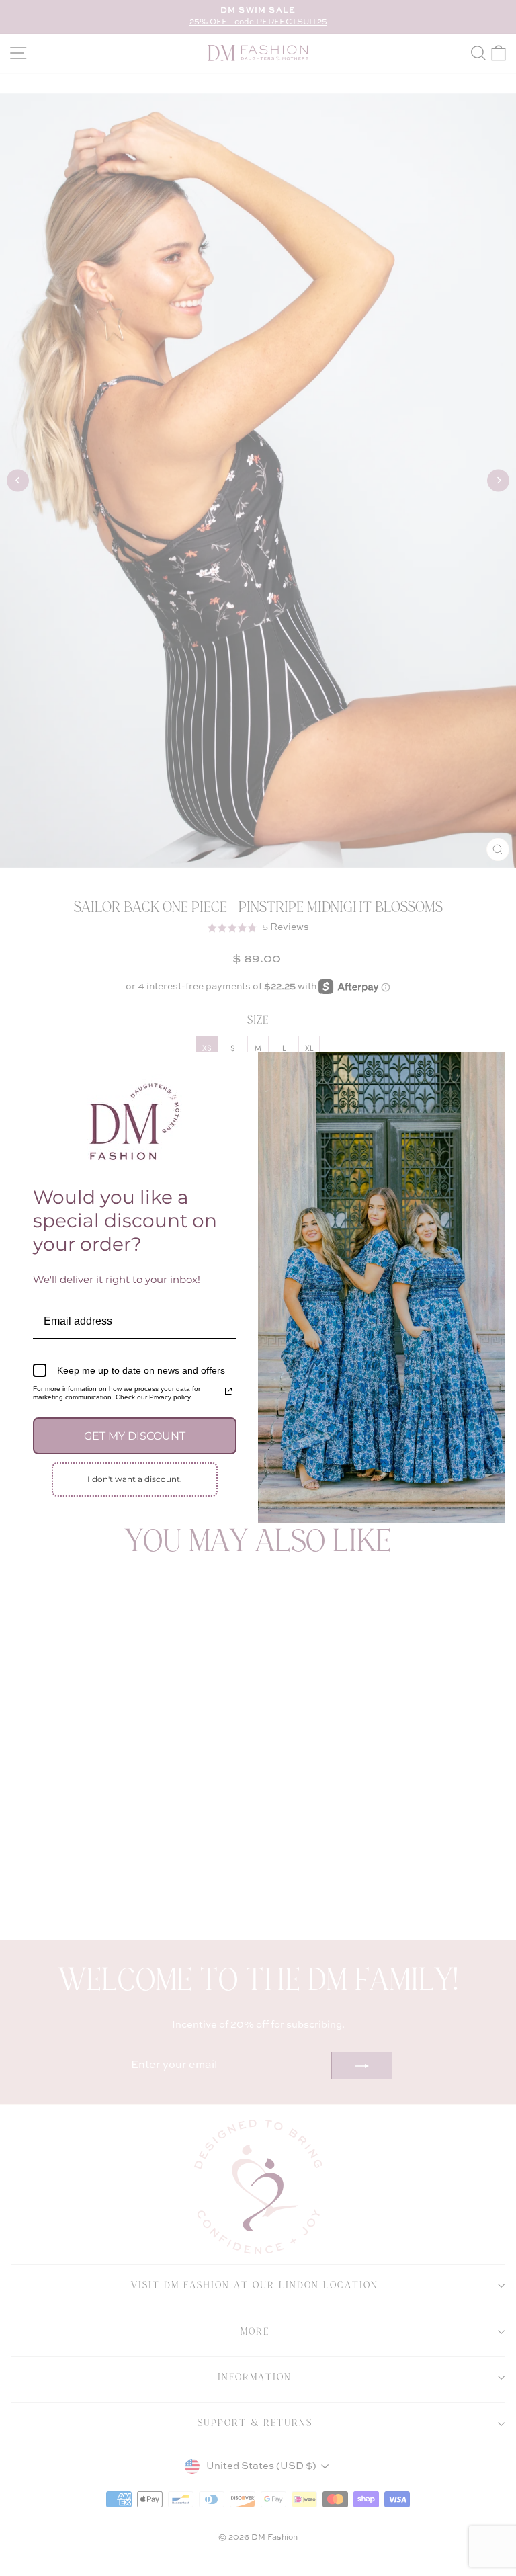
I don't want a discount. (135, 1479)
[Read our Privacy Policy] (228, 1391)
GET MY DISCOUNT (135, 1436)
